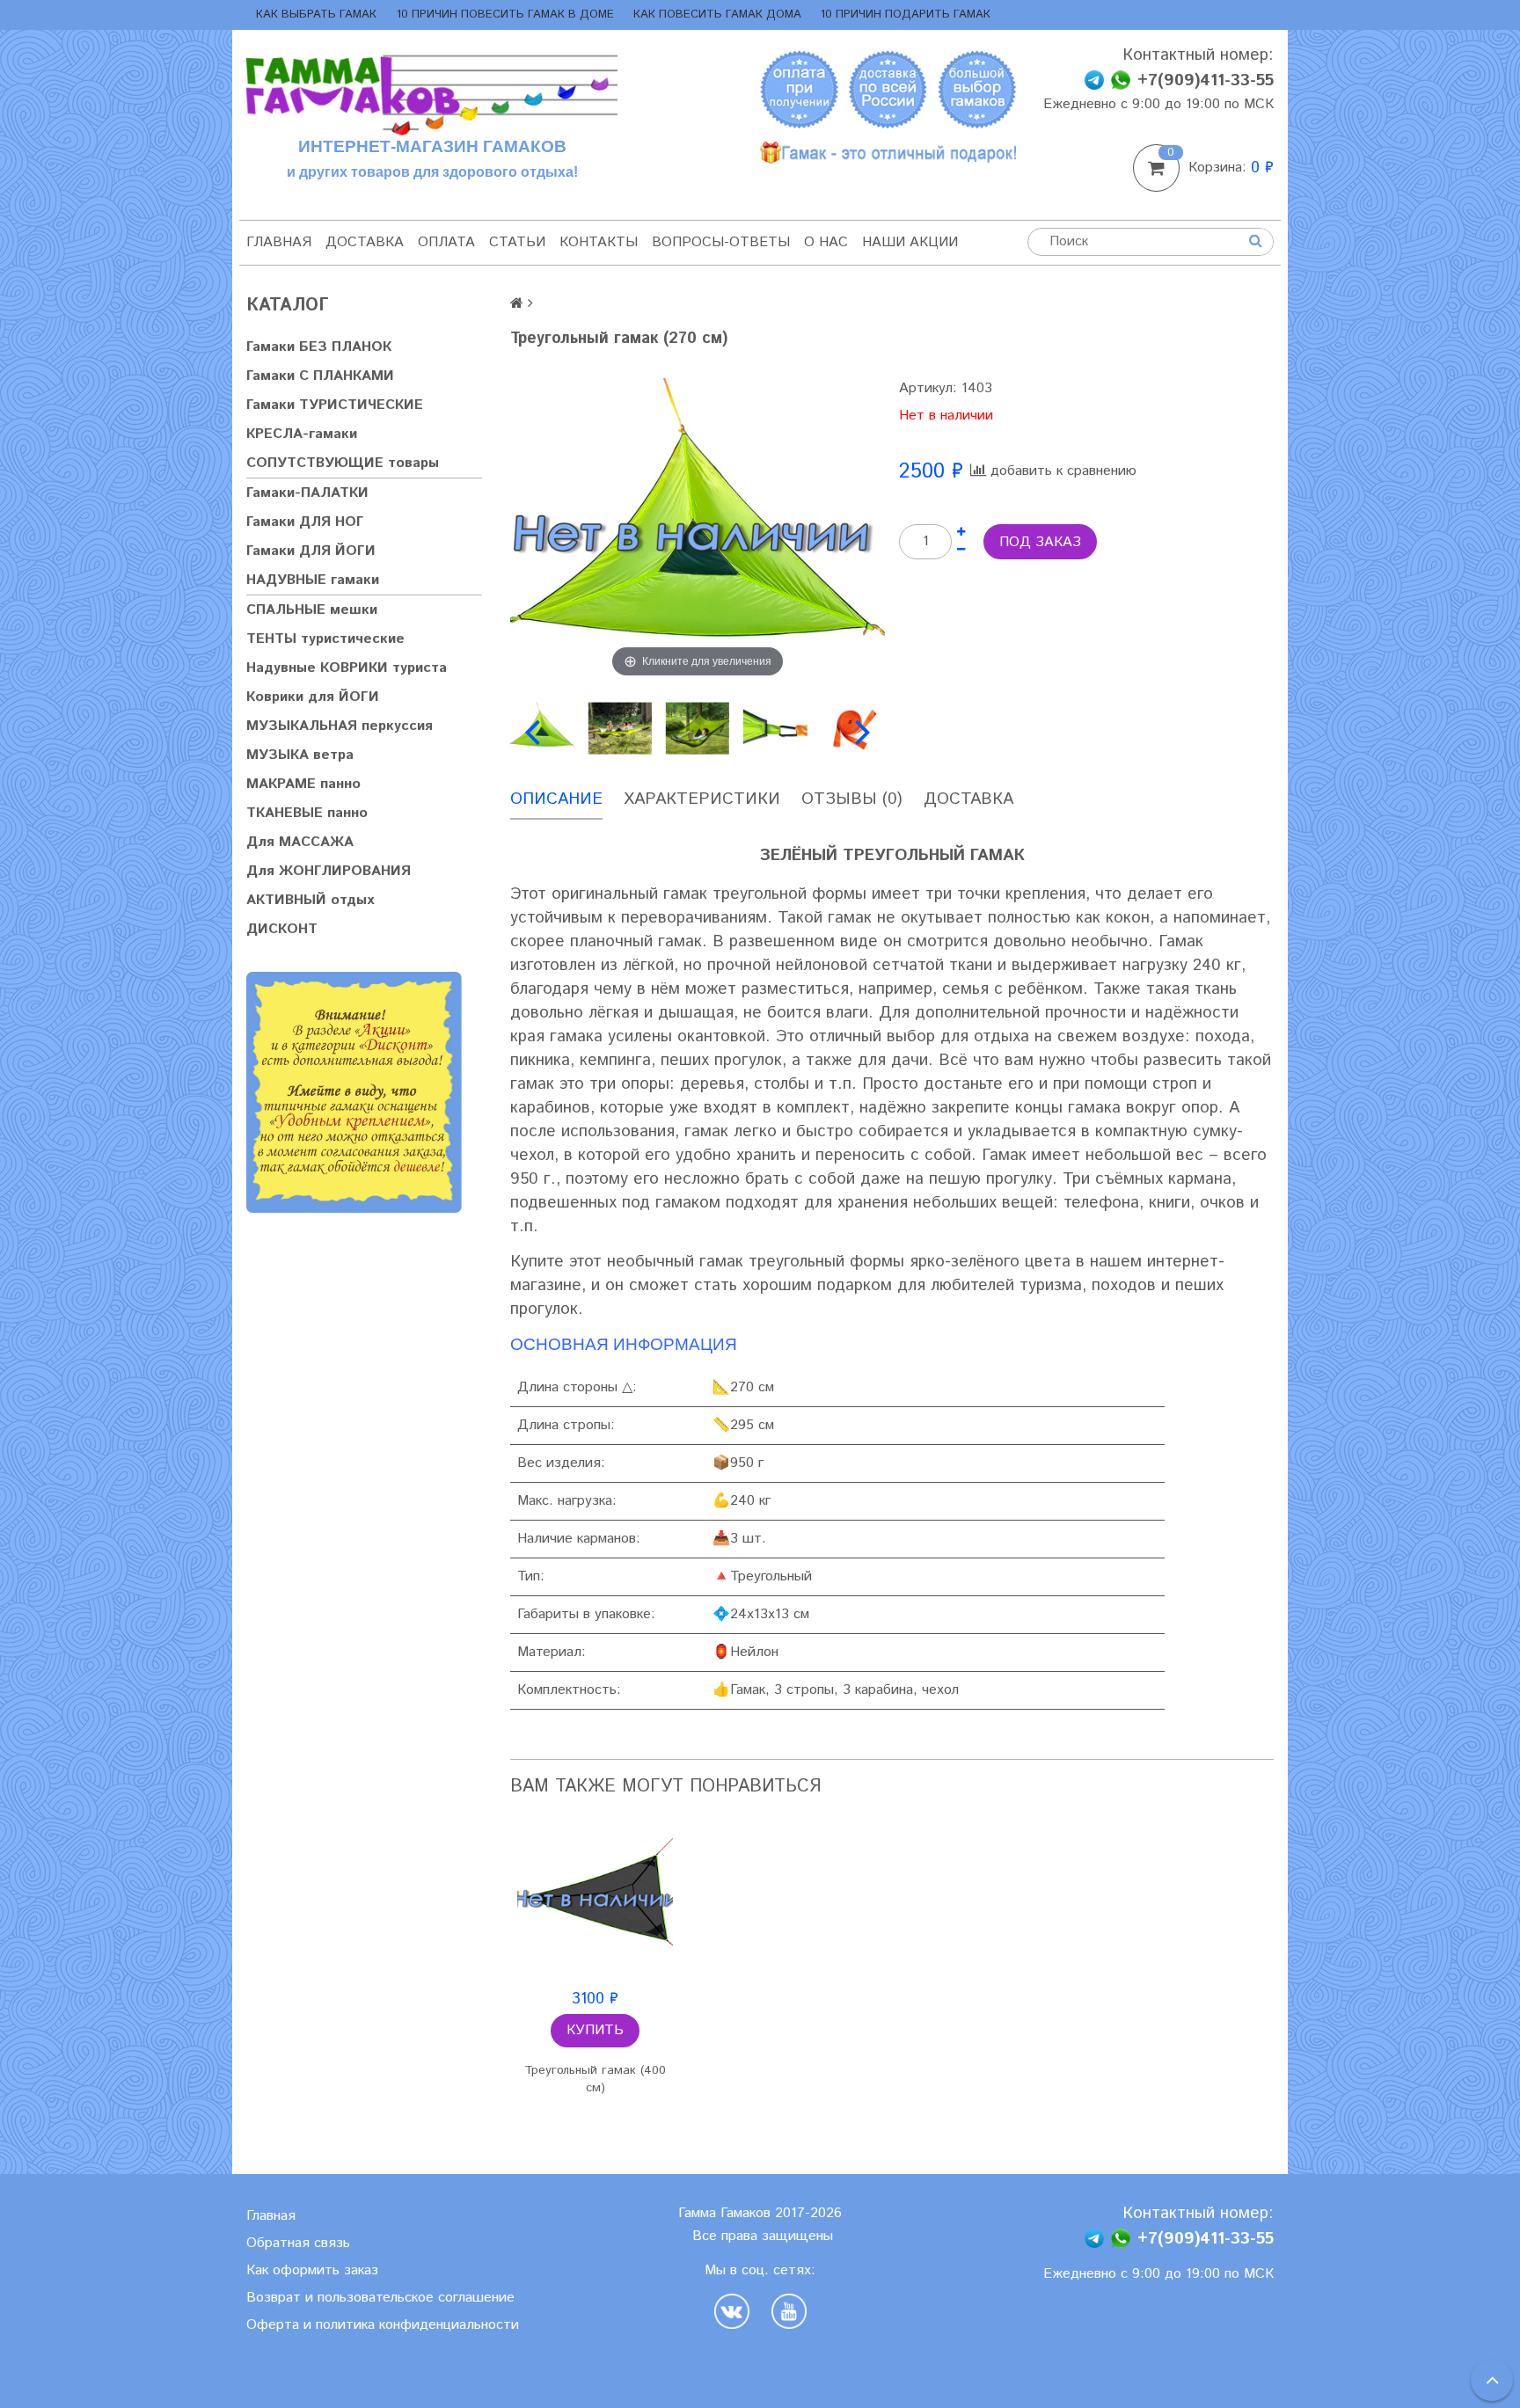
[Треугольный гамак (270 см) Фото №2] (619, 728)
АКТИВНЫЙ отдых (310, 900)
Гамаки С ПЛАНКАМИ (320, 376)
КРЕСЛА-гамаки (302, 434)
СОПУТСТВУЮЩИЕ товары (343, 463)
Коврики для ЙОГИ (313, 697)
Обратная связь (298, 2243)
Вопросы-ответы (721, 242)
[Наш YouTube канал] (789, 2311)
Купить (595, 2030)
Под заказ (1040, 542)
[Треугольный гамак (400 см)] (595, 1899)
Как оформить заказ (312, 2270)
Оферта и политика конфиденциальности (383, 2325)
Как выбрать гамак (316, 15)
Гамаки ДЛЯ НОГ (305, 522)
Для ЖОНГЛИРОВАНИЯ (329, 871)
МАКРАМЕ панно (303, 784)
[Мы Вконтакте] (736, 2311)
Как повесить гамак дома (717, 15)
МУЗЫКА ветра (300, 755)
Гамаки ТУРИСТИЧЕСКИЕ (335, 405)
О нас (826, 242)
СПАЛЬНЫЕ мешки (312, 610)
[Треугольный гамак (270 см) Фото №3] (698, 728)
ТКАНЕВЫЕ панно (307, 813)
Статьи (517, 242)
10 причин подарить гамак (906, 15)
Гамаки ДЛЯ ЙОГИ (311, 551)
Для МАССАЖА (300, 842)
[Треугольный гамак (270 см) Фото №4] (775, 728)
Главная (279, 242)
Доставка (365, 242)
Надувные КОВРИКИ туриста (347, 668)
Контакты (599, 242)
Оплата (446, 242)
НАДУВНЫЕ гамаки (313, 580)
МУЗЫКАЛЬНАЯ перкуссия (340, 726)
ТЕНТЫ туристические (325, 639)
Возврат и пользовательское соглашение (380, 2298)
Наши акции (910, 242)
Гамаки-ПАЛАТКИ (307, 493)
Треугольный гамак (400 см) (595, 2079)
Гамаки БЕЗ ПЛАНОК (319, 347)
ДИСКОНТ (282, 929)
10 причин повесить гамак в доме (505, 15)
